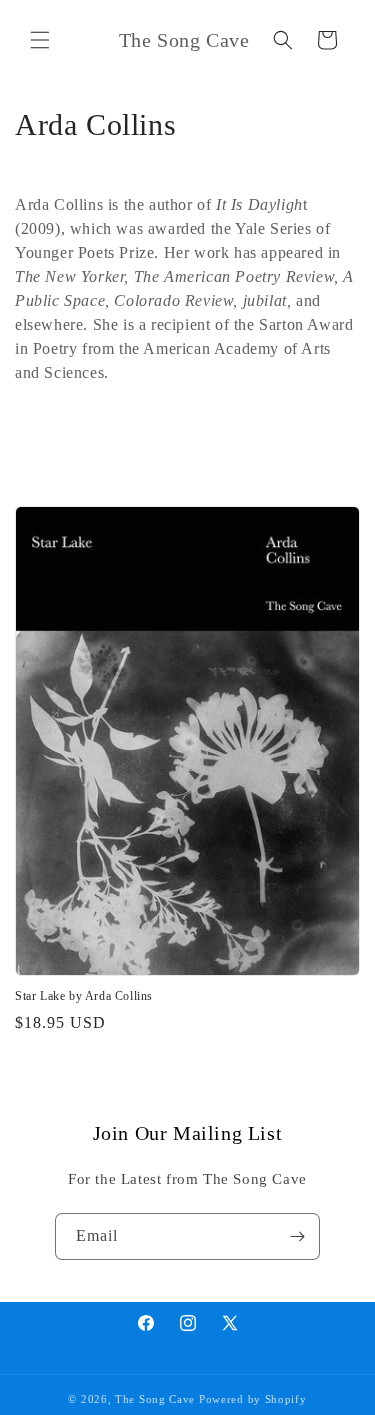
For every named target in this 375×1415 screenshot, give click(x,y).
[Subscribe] (297, 1236)
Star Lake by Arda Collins (84, 996)
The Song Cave (155, 1399)
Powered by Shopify (253, 1399)
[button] (40, 40)
